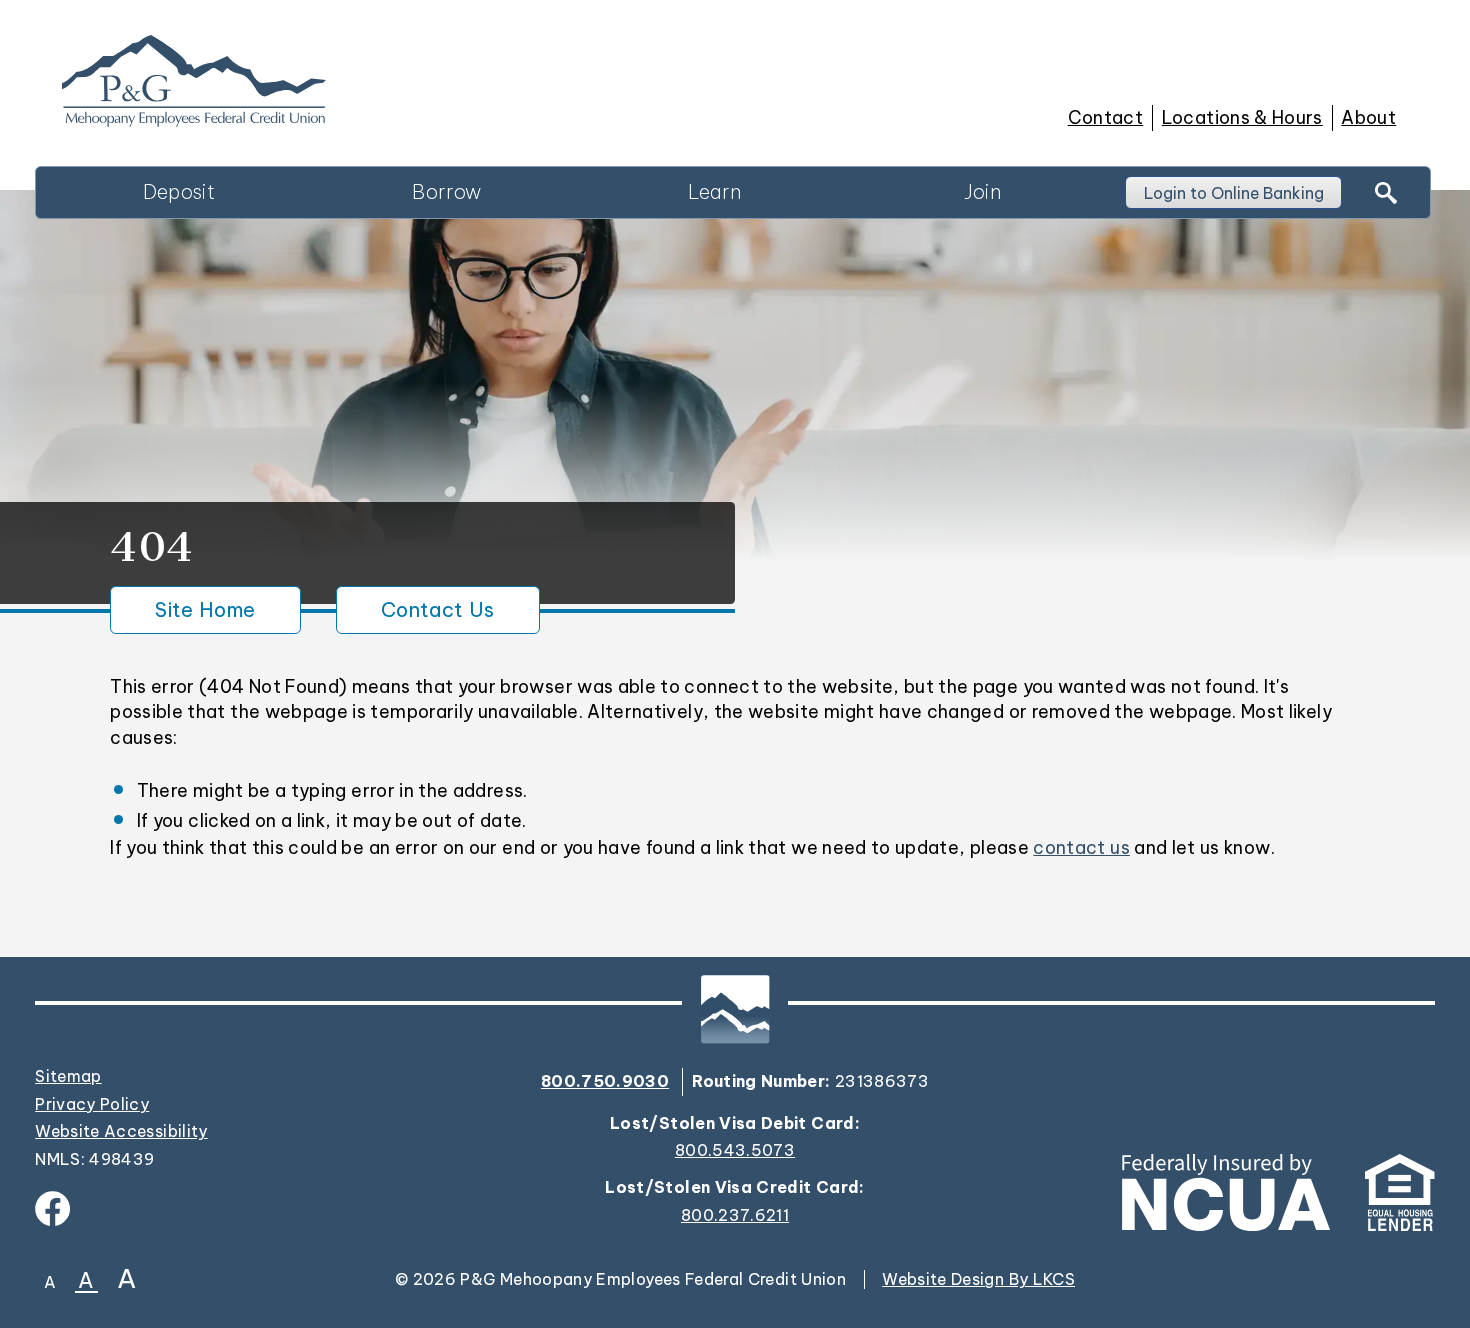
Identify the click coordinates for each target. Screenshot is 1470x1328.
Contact (1105, 117)
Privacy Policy (92, 1104)
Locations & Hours (1242, 117)
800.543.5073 (735, 1150)
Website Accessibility (121, 1131)
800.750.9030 (605, 1081)
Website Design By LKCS (978, 1279)
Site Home (205, 609)
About (1368, 117)
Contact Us (438, 609)
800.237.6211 (735, 1215)
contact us (1081, 847)
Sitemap (68, 1076)
